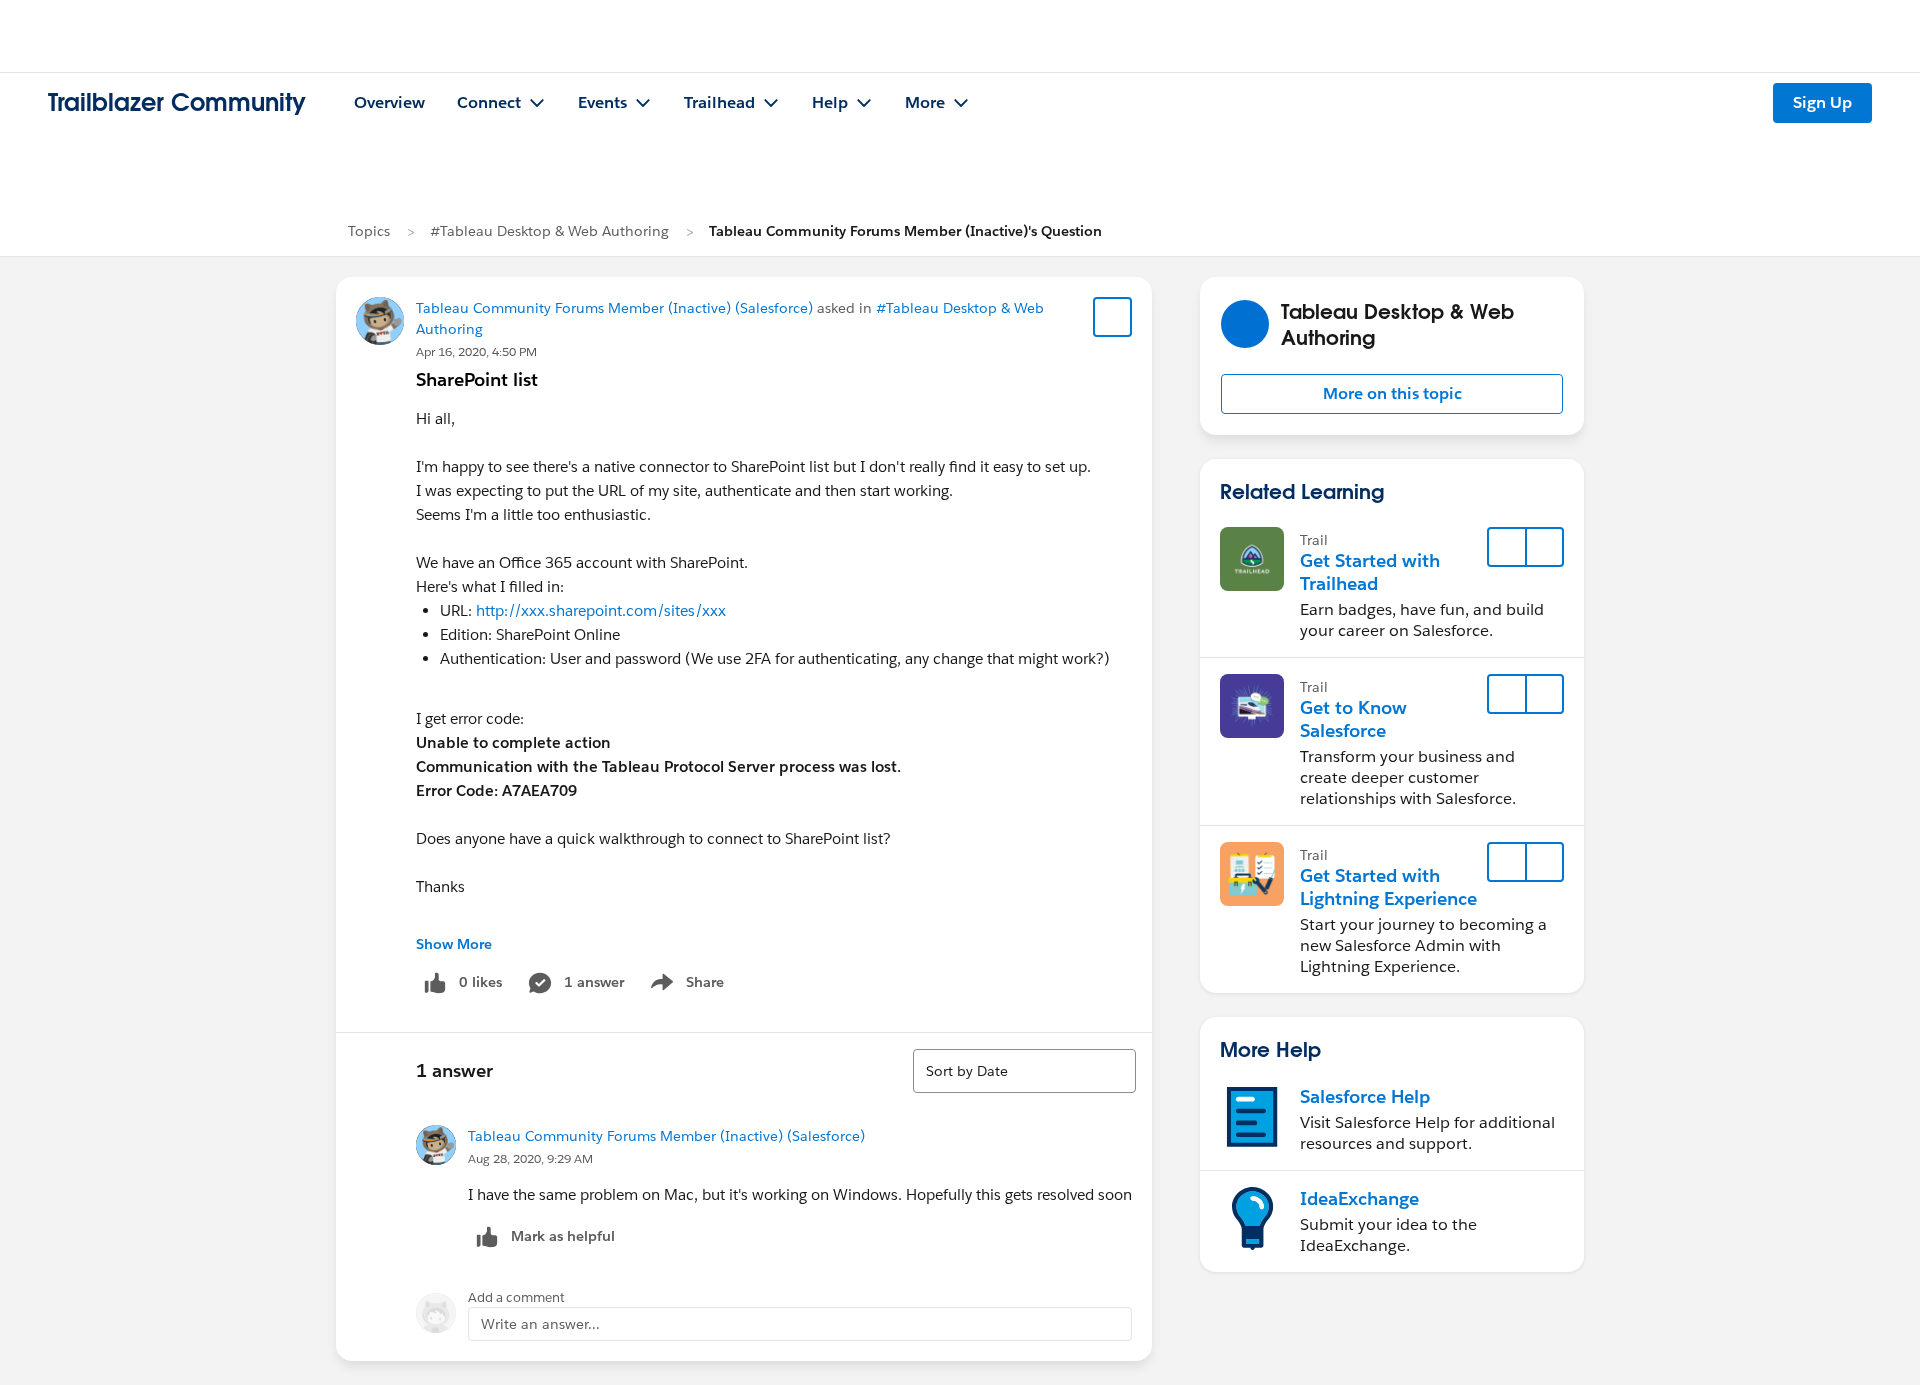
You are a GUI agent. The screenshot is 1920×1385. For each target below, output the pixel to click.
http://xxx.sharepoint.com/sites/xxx (601, 610)
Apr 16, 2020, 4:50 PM (476, 351)
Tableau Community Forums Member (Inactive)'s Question (905, 231)
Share (684, 986)
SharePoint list (477, 379)
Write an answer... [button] (540, 1324)
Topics (369, 231)
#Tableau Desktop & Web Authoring (549, 231)
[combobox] (1024, 1071)
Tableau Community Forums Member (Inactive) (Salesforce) (614, 308)
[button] (1392, 394)
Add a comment (516, 1297)
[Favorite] (1113, 317)
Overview (389, 102)
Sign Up (1822, 102)
